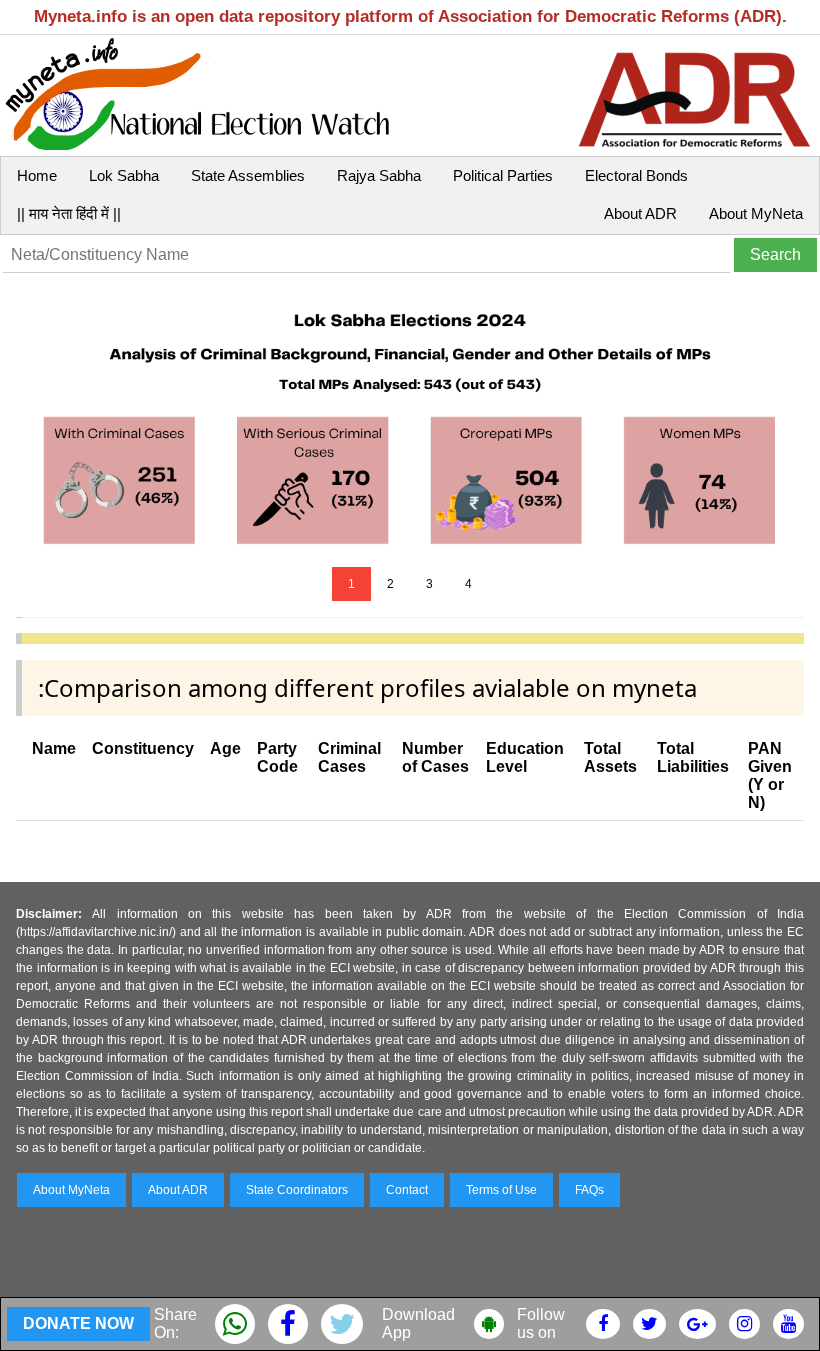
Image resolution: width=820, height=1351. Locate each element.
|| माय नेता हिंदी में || (69, 213)
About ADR (640, 213)
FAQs (589, 1190)
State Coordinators (297, 1190)
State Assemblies (248, 175)
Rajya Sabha (379, 175)
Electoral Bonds (636, 175)
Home (37, 175)
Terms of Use (501, 1190)
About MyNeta (756, 213)
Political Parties (503, 175)
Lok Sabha (124, 175)
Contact (407, 1190)
